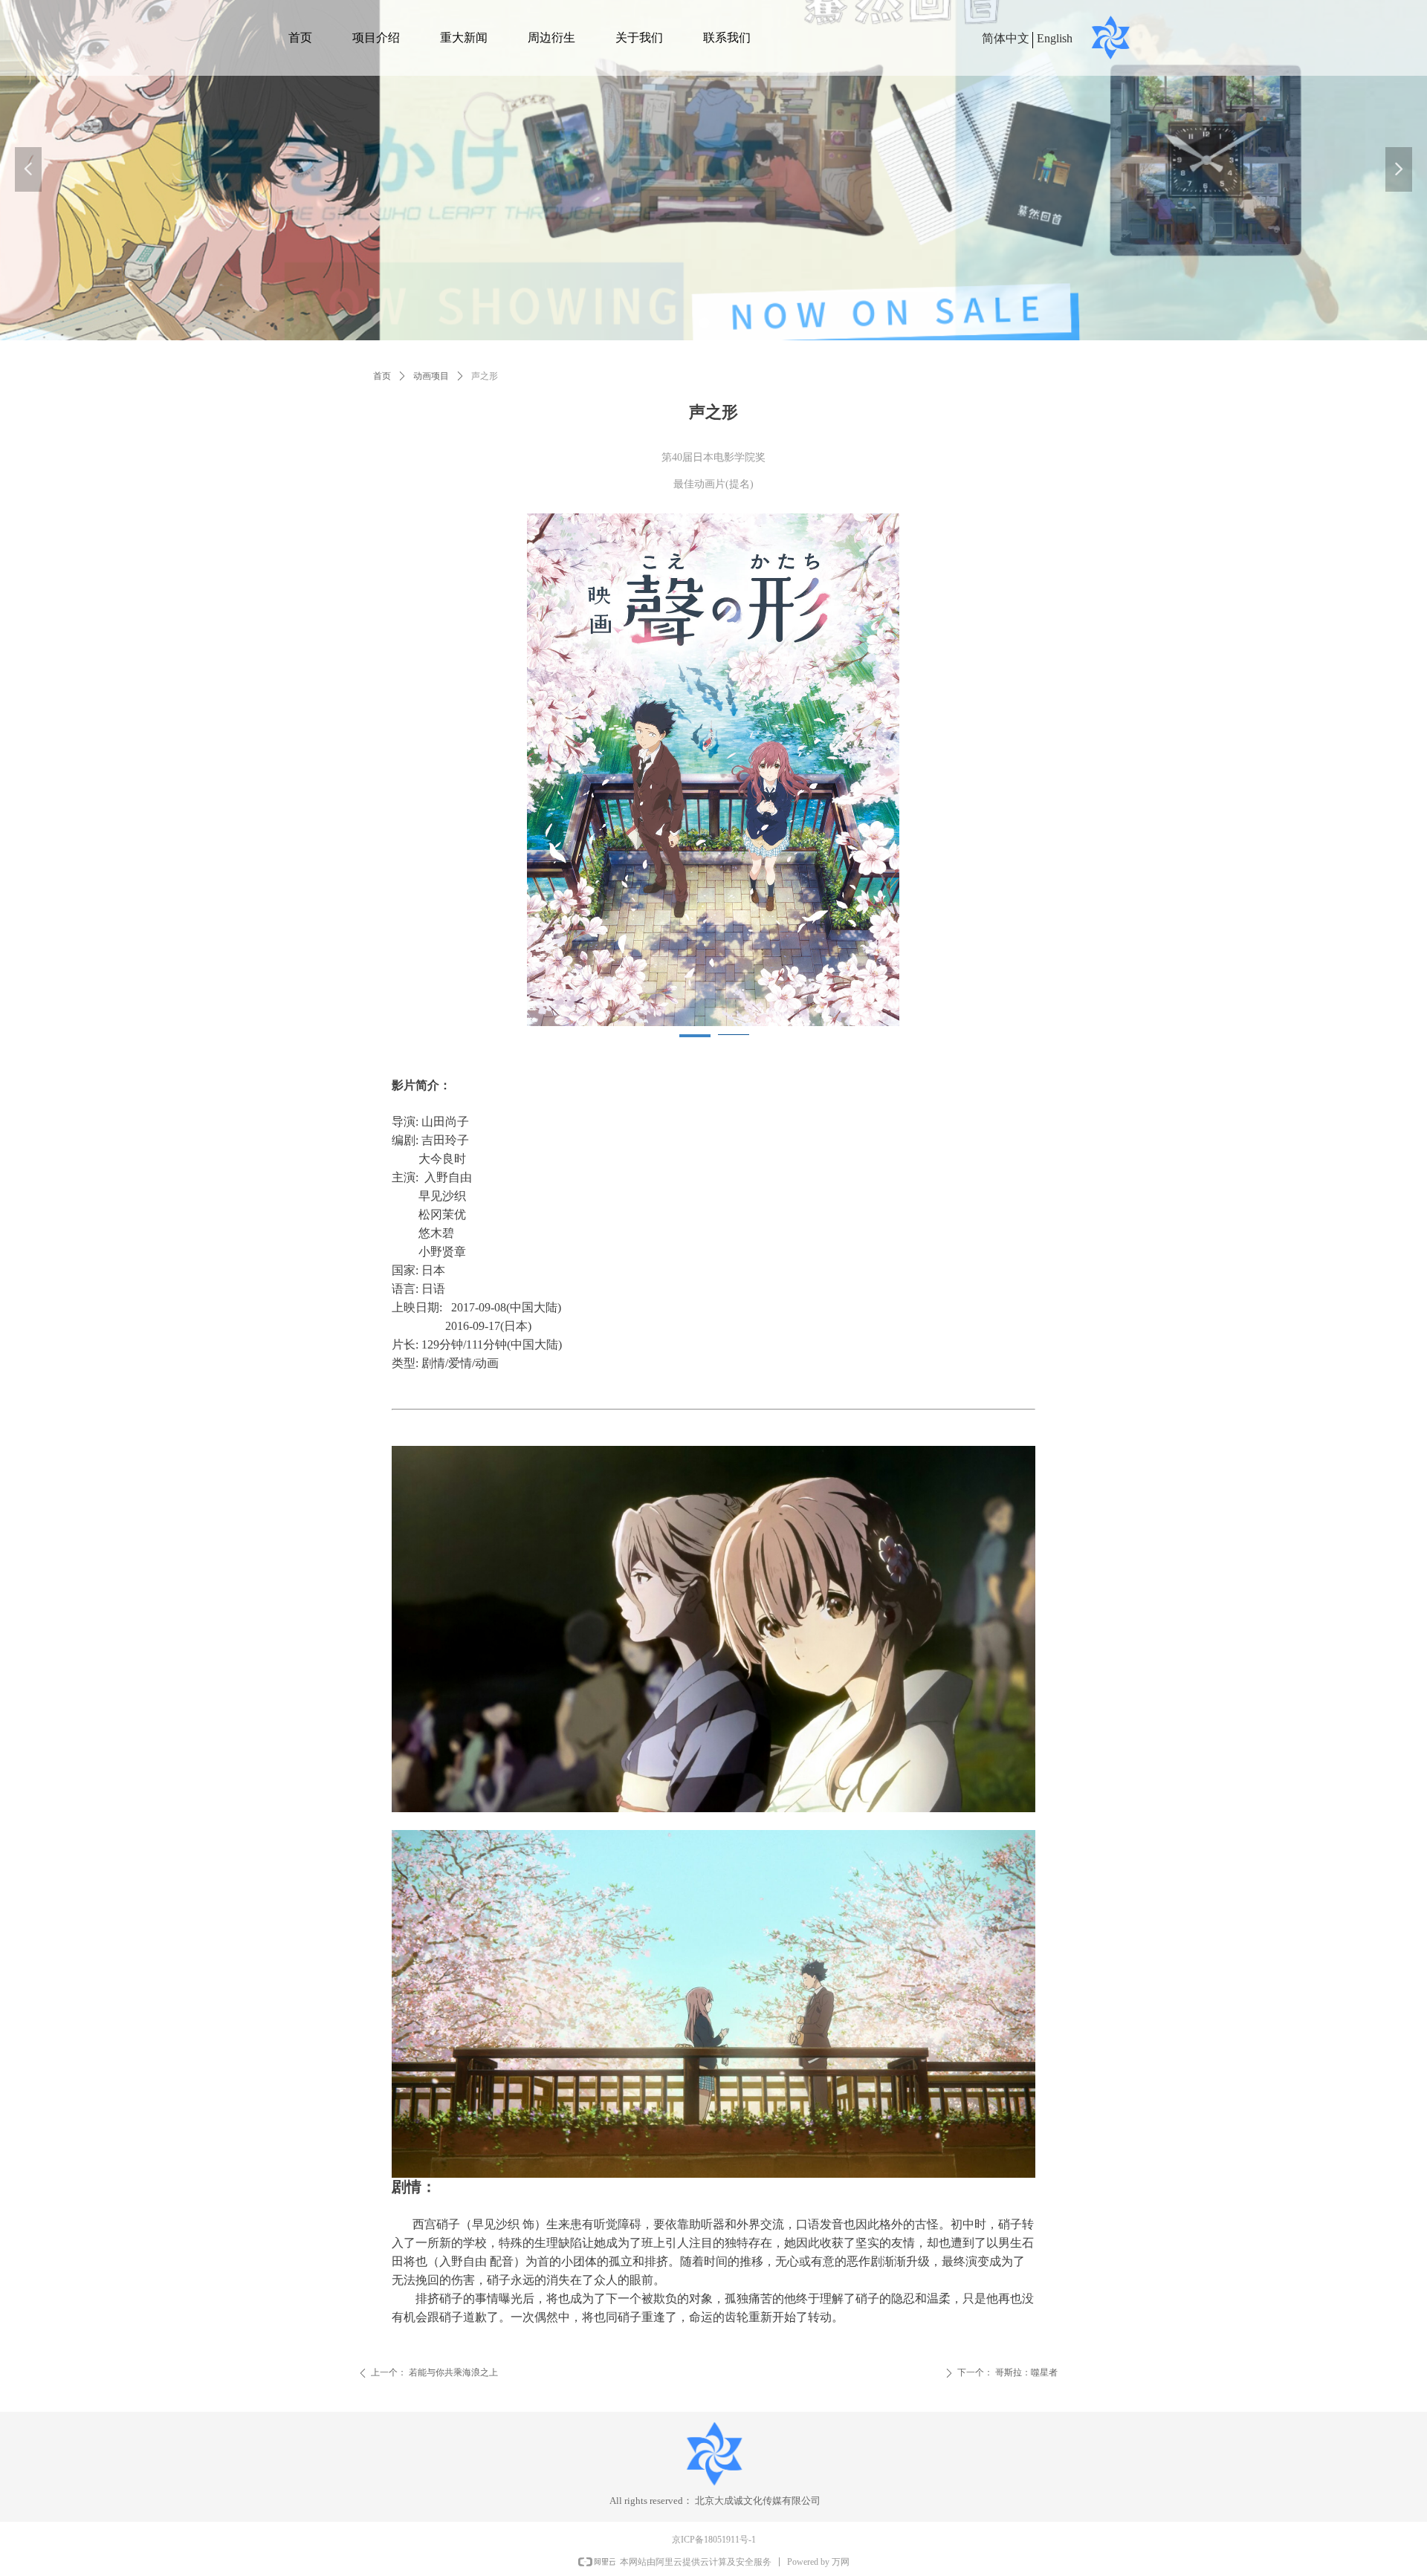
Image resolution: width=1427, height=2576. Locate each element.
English (1055, 38)
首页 (382, 376)
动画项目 (431, 376)
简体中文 (1006, 38)
